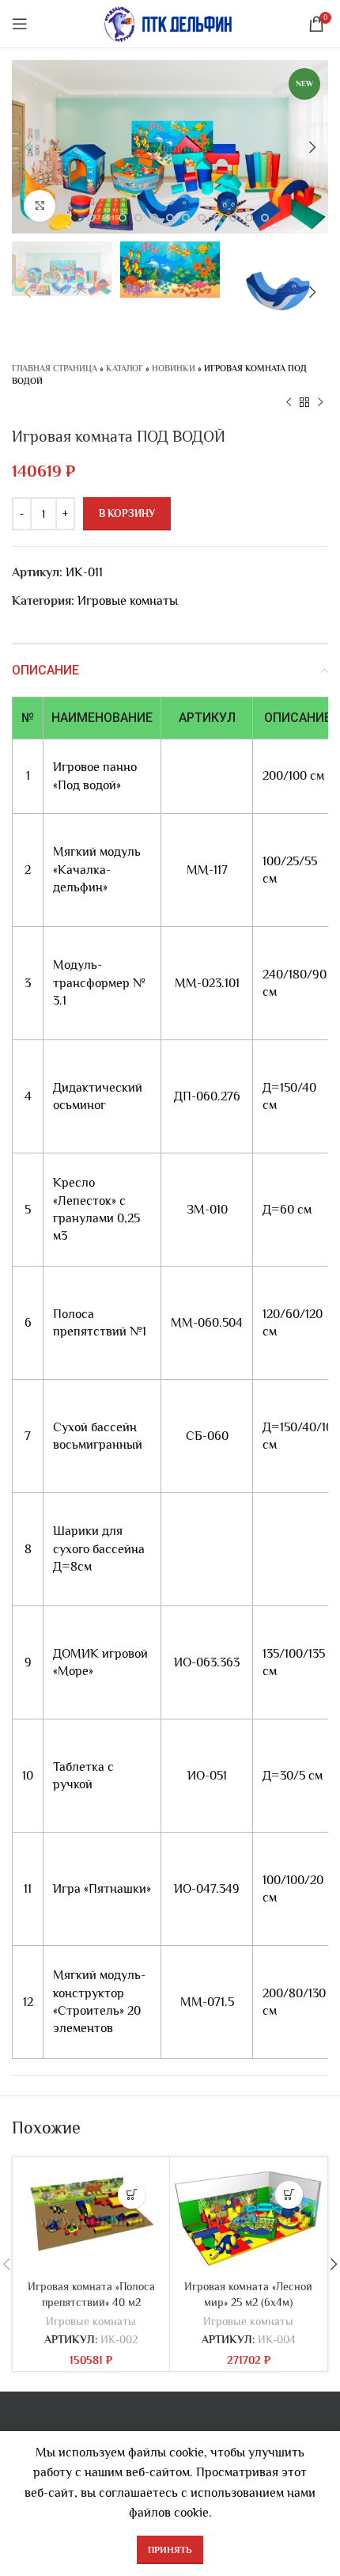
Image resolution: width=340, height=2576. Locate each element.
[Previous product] (289, 403)
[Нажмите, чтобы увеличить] (40, 206)
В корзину (127, 513)
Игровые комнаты (128, 601)
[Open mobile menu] (20, 24)
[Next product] (320, 403)
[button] (132, 2195)
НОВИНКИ (174, 368)
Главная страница (55, 368)
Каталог (125, 368)
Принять (170, 2550)
